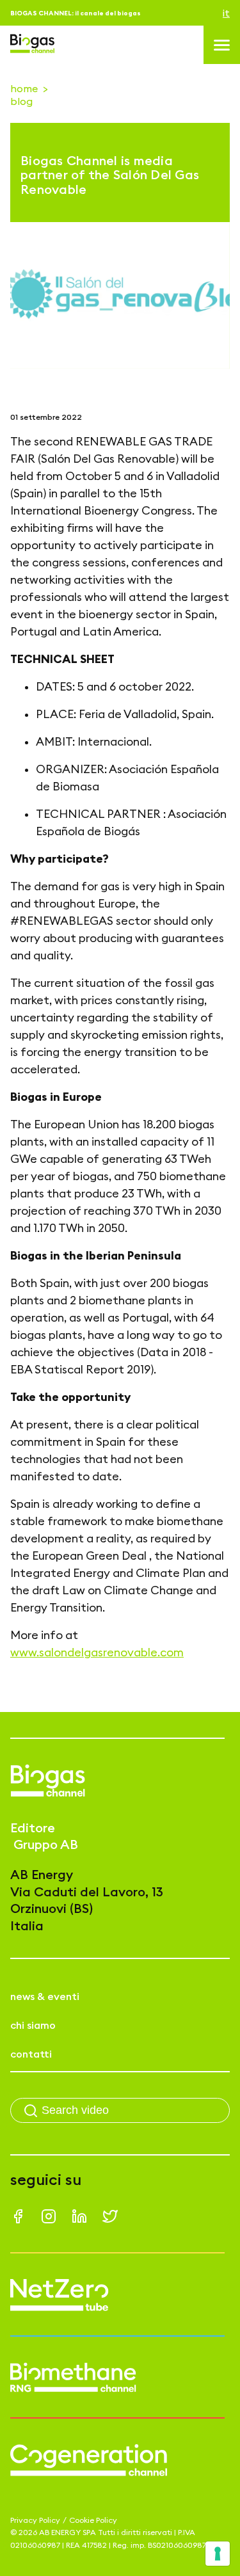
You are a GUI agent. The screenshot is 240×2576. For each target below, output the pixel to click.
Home (24, 88)
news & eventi (45, 1996)
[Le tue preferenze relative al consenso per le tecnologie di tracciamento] (218, 2554)
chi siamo (33, 2025)
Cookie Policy (93, 2520)
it (226, 13)
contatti (31, 2054)
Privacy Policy (35, 2520)
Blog (21, 101)
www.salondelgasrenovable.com (97, 1652)
